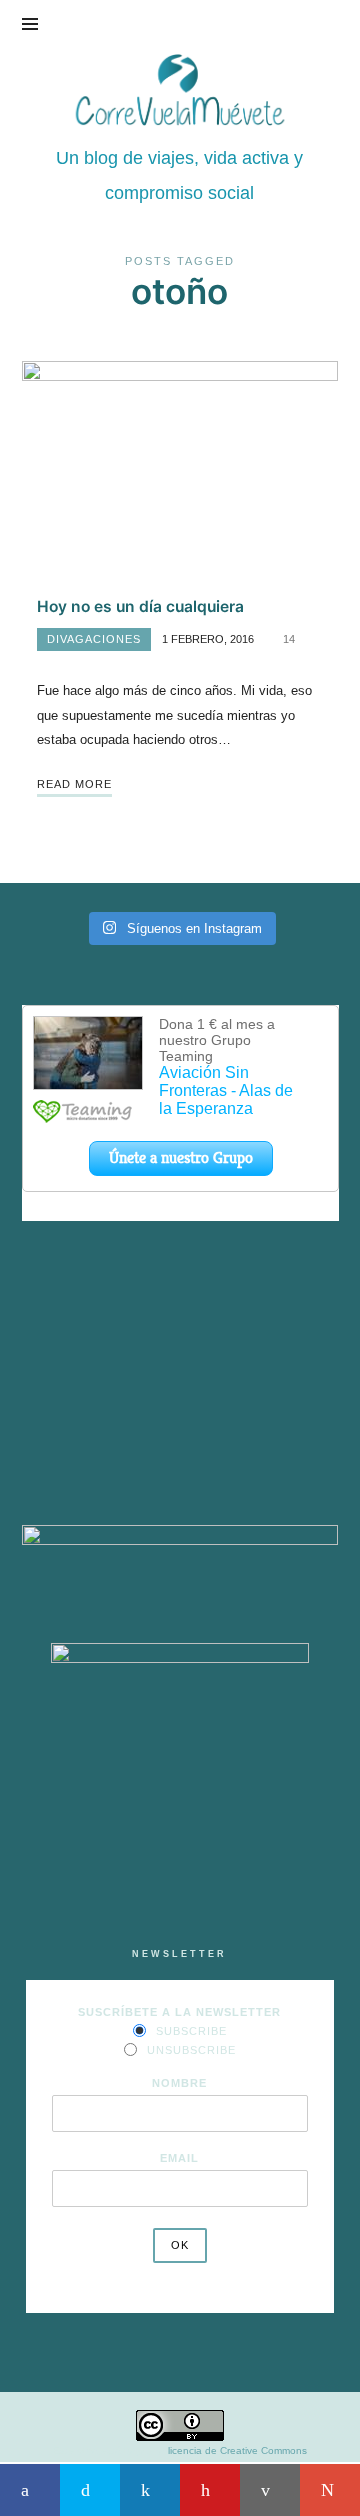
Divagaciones (94, 639)
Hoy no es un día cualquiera (140, 606)
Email (179, 2158)
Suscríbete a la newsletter (179, 2012)
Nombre (179, 2083)
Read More (74, 784)
